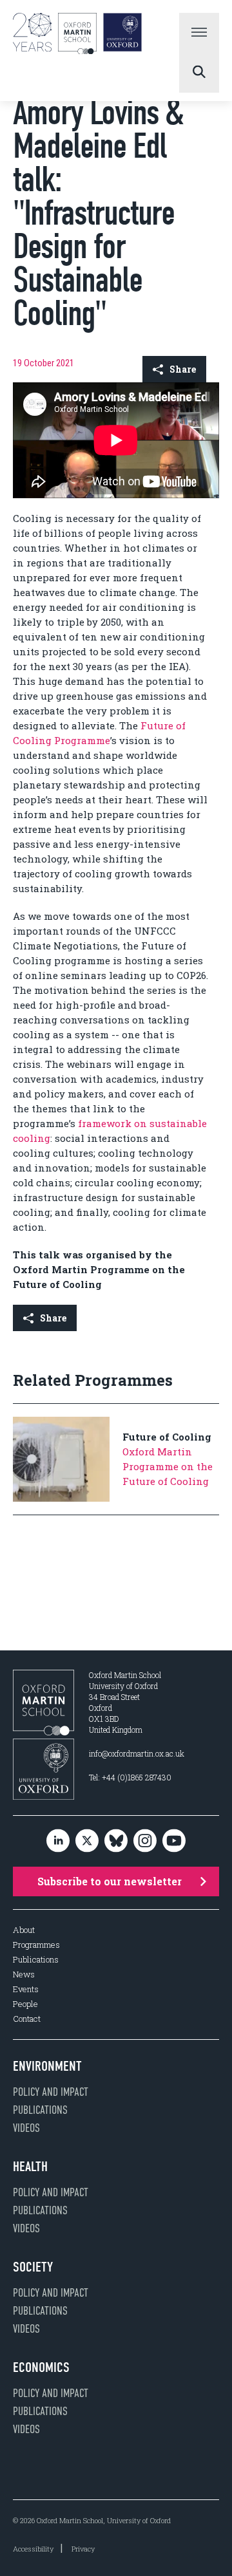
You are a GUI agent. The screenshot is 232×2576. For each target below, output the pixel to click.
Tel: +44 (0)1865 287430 (130, 1777)
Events (26, 1989)
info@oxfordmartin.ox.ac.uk (137, 1753)
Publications (36, 1960)
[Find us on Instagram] (145, 1841)
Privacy (83, 2549)
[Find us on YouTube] (174, 1841)
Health (30, 2167)
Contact (27, 2019)
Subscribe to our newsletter (110, 1881)
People (25, 2004)
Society (33, 2267)
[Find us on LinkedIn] (58, 1841)
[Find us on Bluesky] (116, 1841)
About (24, 1930)
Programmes (36, 1945)
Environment (47, 2066)
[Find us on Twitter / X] (87, 1841)
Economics (41, 2367)
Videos (26, 2128)
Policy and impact (51, 2092)
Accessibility (33, 2549)
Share (183, 369)
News (24, 1974)
